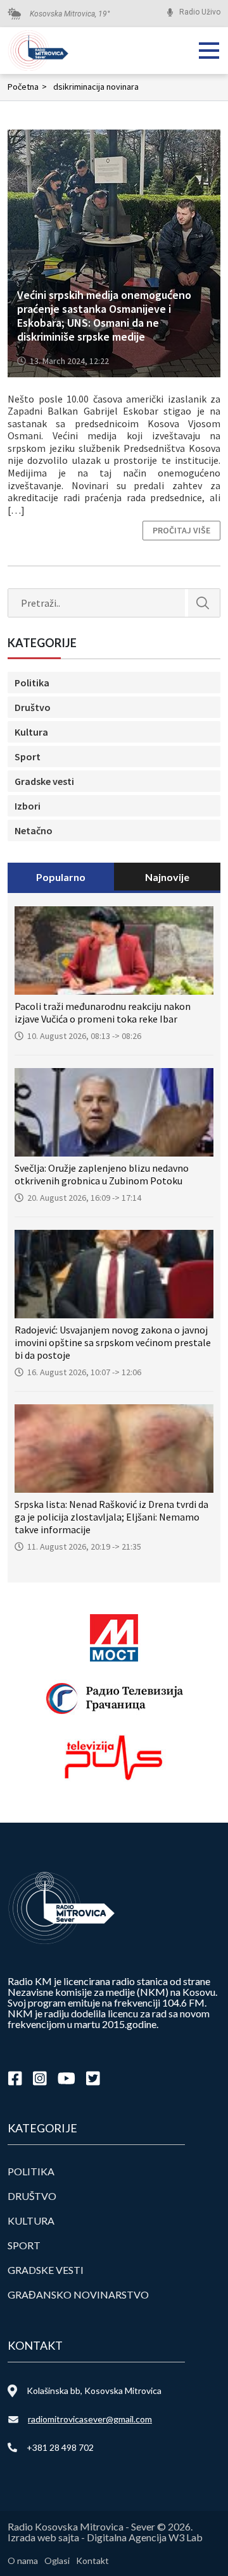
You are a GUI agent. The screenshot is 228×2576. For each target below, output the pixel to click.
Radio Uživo (200, 12)
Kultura (31, 732)
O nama (23, 2561)
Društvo (33, 707)
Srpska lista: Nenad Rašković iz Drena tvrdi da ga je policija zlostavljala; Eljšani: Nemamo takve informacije (111, 1517)
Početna (27, 87)
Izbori (28, 806)
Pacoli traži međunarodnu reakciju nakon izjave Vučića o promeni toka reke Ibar (103, 1012)
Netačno (34, 830)
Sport (28, 756)
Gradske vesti (44, 781)
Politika (32, 683)
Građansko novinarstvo (78, 2294)
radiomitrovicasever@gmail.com (90, 2419)
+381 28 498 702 (60, 2447)
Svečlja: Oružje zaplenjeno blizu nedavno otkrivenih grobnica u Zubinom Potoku (102, 1174)
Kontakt (92, 2561)
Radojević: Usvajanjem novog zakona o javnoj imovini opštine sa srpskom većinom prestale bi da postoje (113, 1342)
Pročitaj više (181, 530)
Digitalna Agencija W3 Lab (145, 2537)
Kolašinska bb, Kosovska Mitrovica (94, 2391)
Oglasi (57, 2561)
